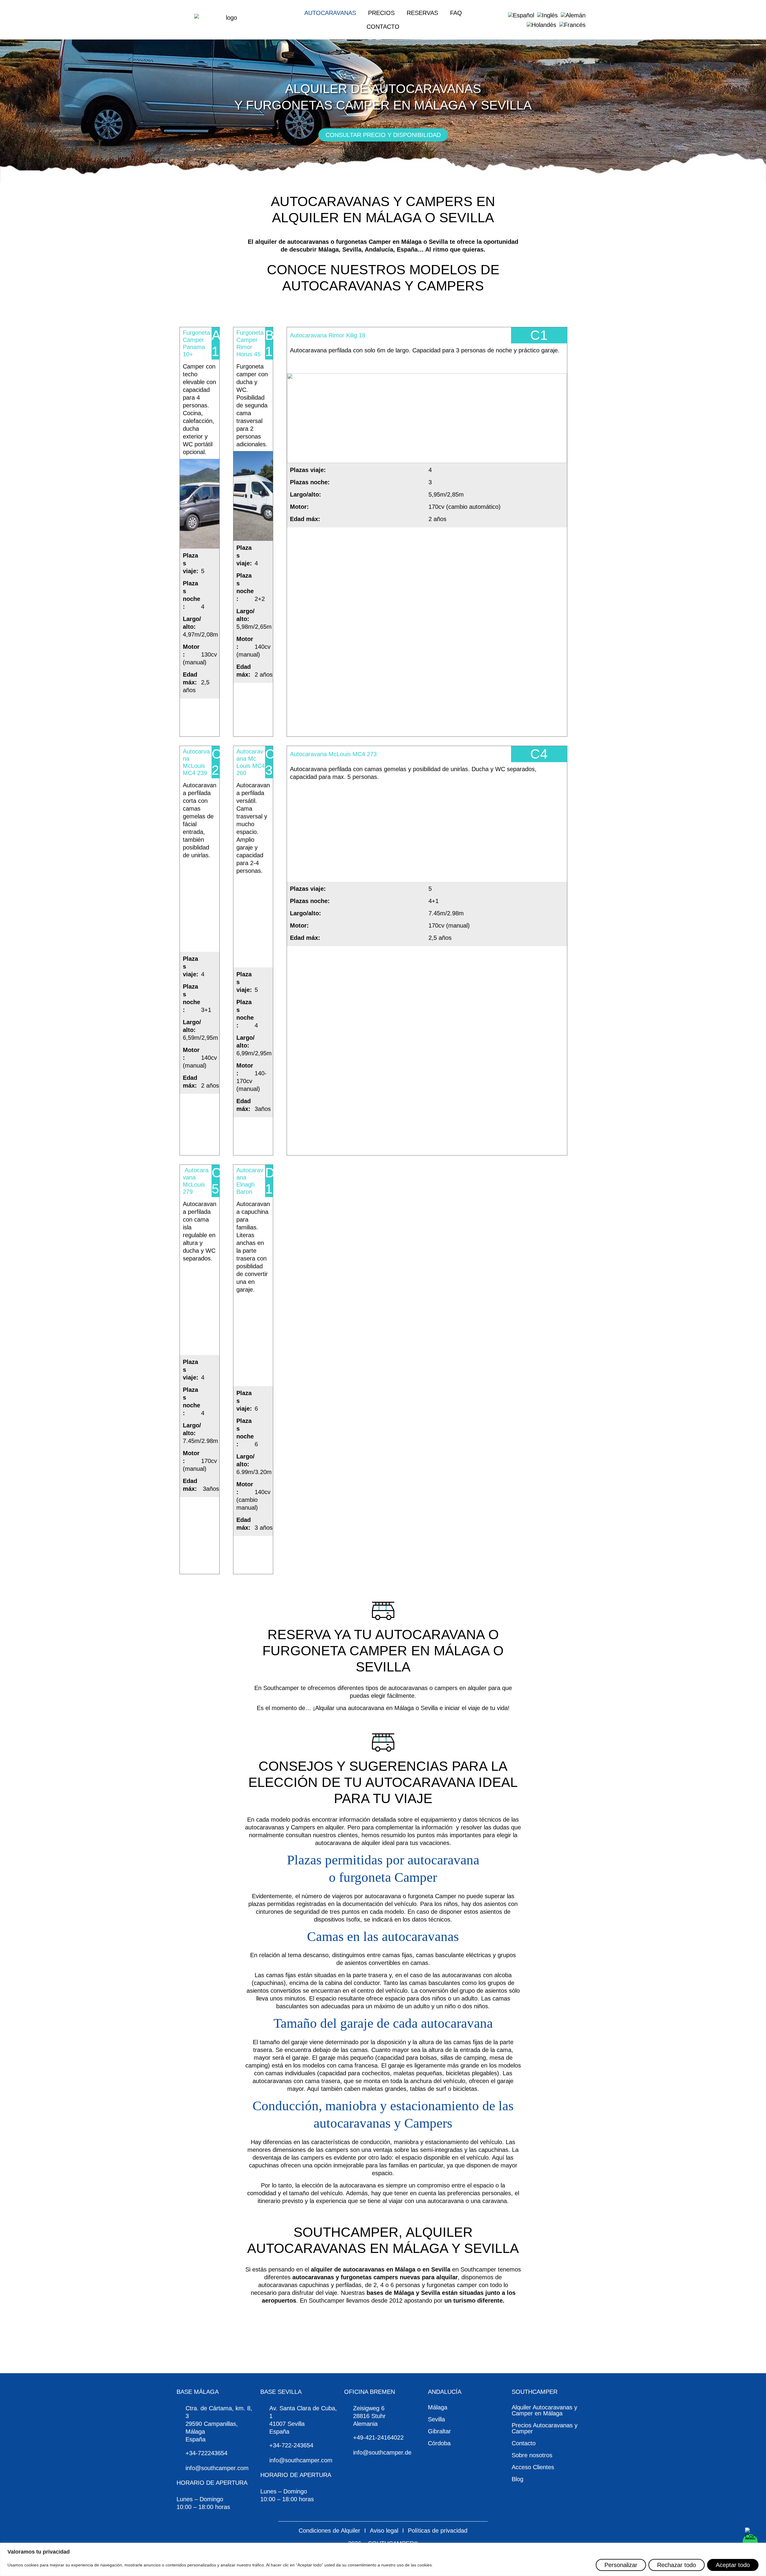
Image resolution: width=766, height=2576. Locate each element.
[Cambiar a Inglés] (547, 15)
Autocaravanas (330, 13)
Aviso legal (384, 2531)
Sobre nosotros (532, 2455)
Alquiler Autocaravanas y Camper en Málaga (544, 2410)
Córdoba (439, 2443)
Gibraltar (439, 2431)
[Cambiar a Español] (521, 15)
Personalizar (621, 2565)
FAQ (456, 13)
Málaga (438, 2407)
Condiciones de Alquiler (329, 2531)
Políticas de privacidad (438, 2531)
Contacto (383, 27)
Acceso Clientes (533, 2467)
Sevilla (436, 2419)
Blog (517, 2479)
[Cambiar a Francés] (572, 25)
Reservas (422, 13)
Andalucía (445, 2392)
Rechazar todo (677, 2565)
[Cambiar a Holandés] (541, 25)
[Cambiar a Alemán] (573, 15)
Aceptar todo (733, 2565)
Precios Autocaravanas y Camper (545, 2428)
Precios (381, 13)
